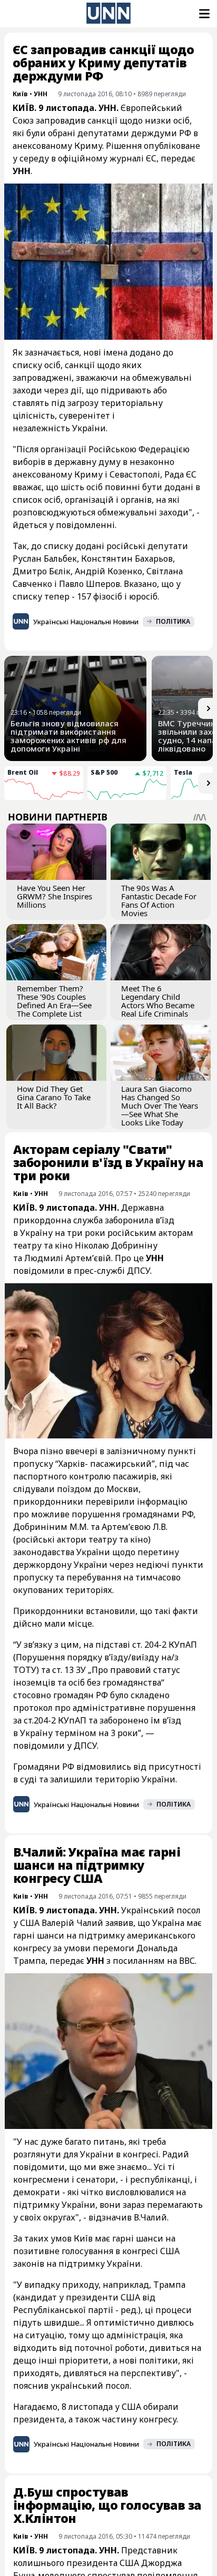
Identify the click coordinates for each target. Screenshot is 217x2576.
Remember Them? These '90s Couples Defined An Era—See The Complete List (54, 1001)
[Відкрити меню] (203, 14)
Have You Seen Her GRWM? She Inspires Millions (55, 896)
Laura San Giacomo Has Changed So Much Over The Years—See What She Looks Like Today (160, 1106)
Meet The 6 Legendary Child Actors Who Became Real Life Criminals (158, 1001)
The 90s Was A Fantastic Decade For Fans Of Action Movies (159, 900)
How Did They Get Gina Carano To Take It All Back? (54, 1097)
